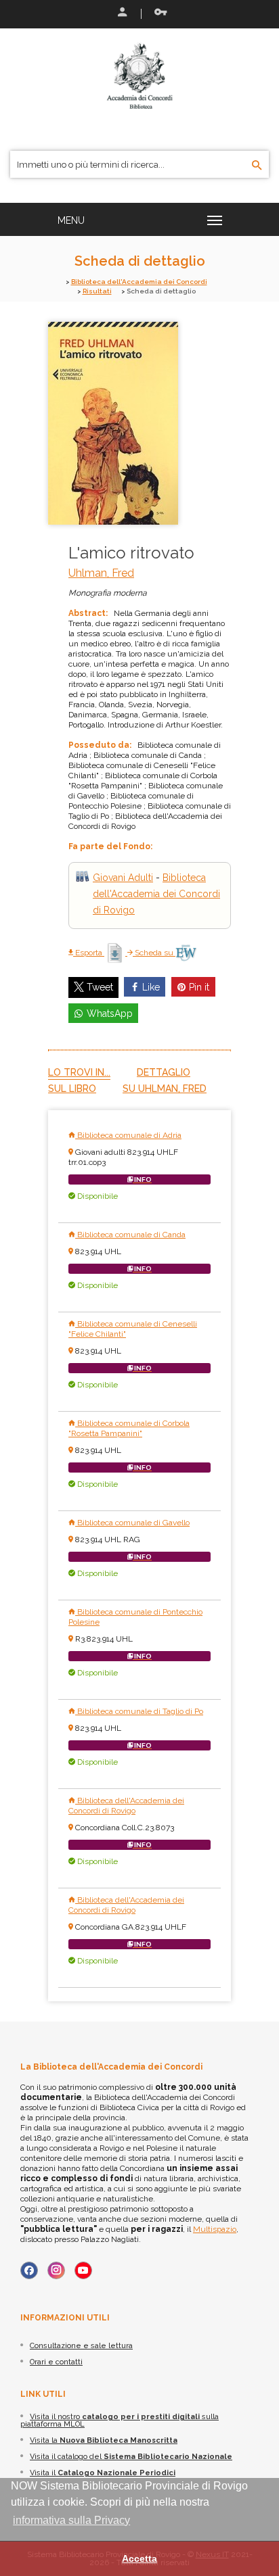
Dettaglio (164, 1072)
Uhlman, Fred (101, 573)
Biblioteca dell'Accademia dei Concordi (139, 282)
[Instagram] (56, 2270)
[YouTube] (83, 2270)
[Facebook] (29, 2270)
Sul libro (72, 1089)
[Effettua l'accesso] (121, 14)
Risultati (97, 291)
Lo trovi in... (79, 1072)
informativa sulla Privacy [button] (71, 2520)
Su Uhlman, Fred (165, 1089)
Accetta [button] (139, 2558)
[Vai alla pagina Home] (139, 76)
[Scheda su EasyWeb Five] (186, 953)
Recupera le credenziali (158, 14)
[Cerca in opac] (257, 166)
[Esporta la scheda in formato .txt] (116, 953)
